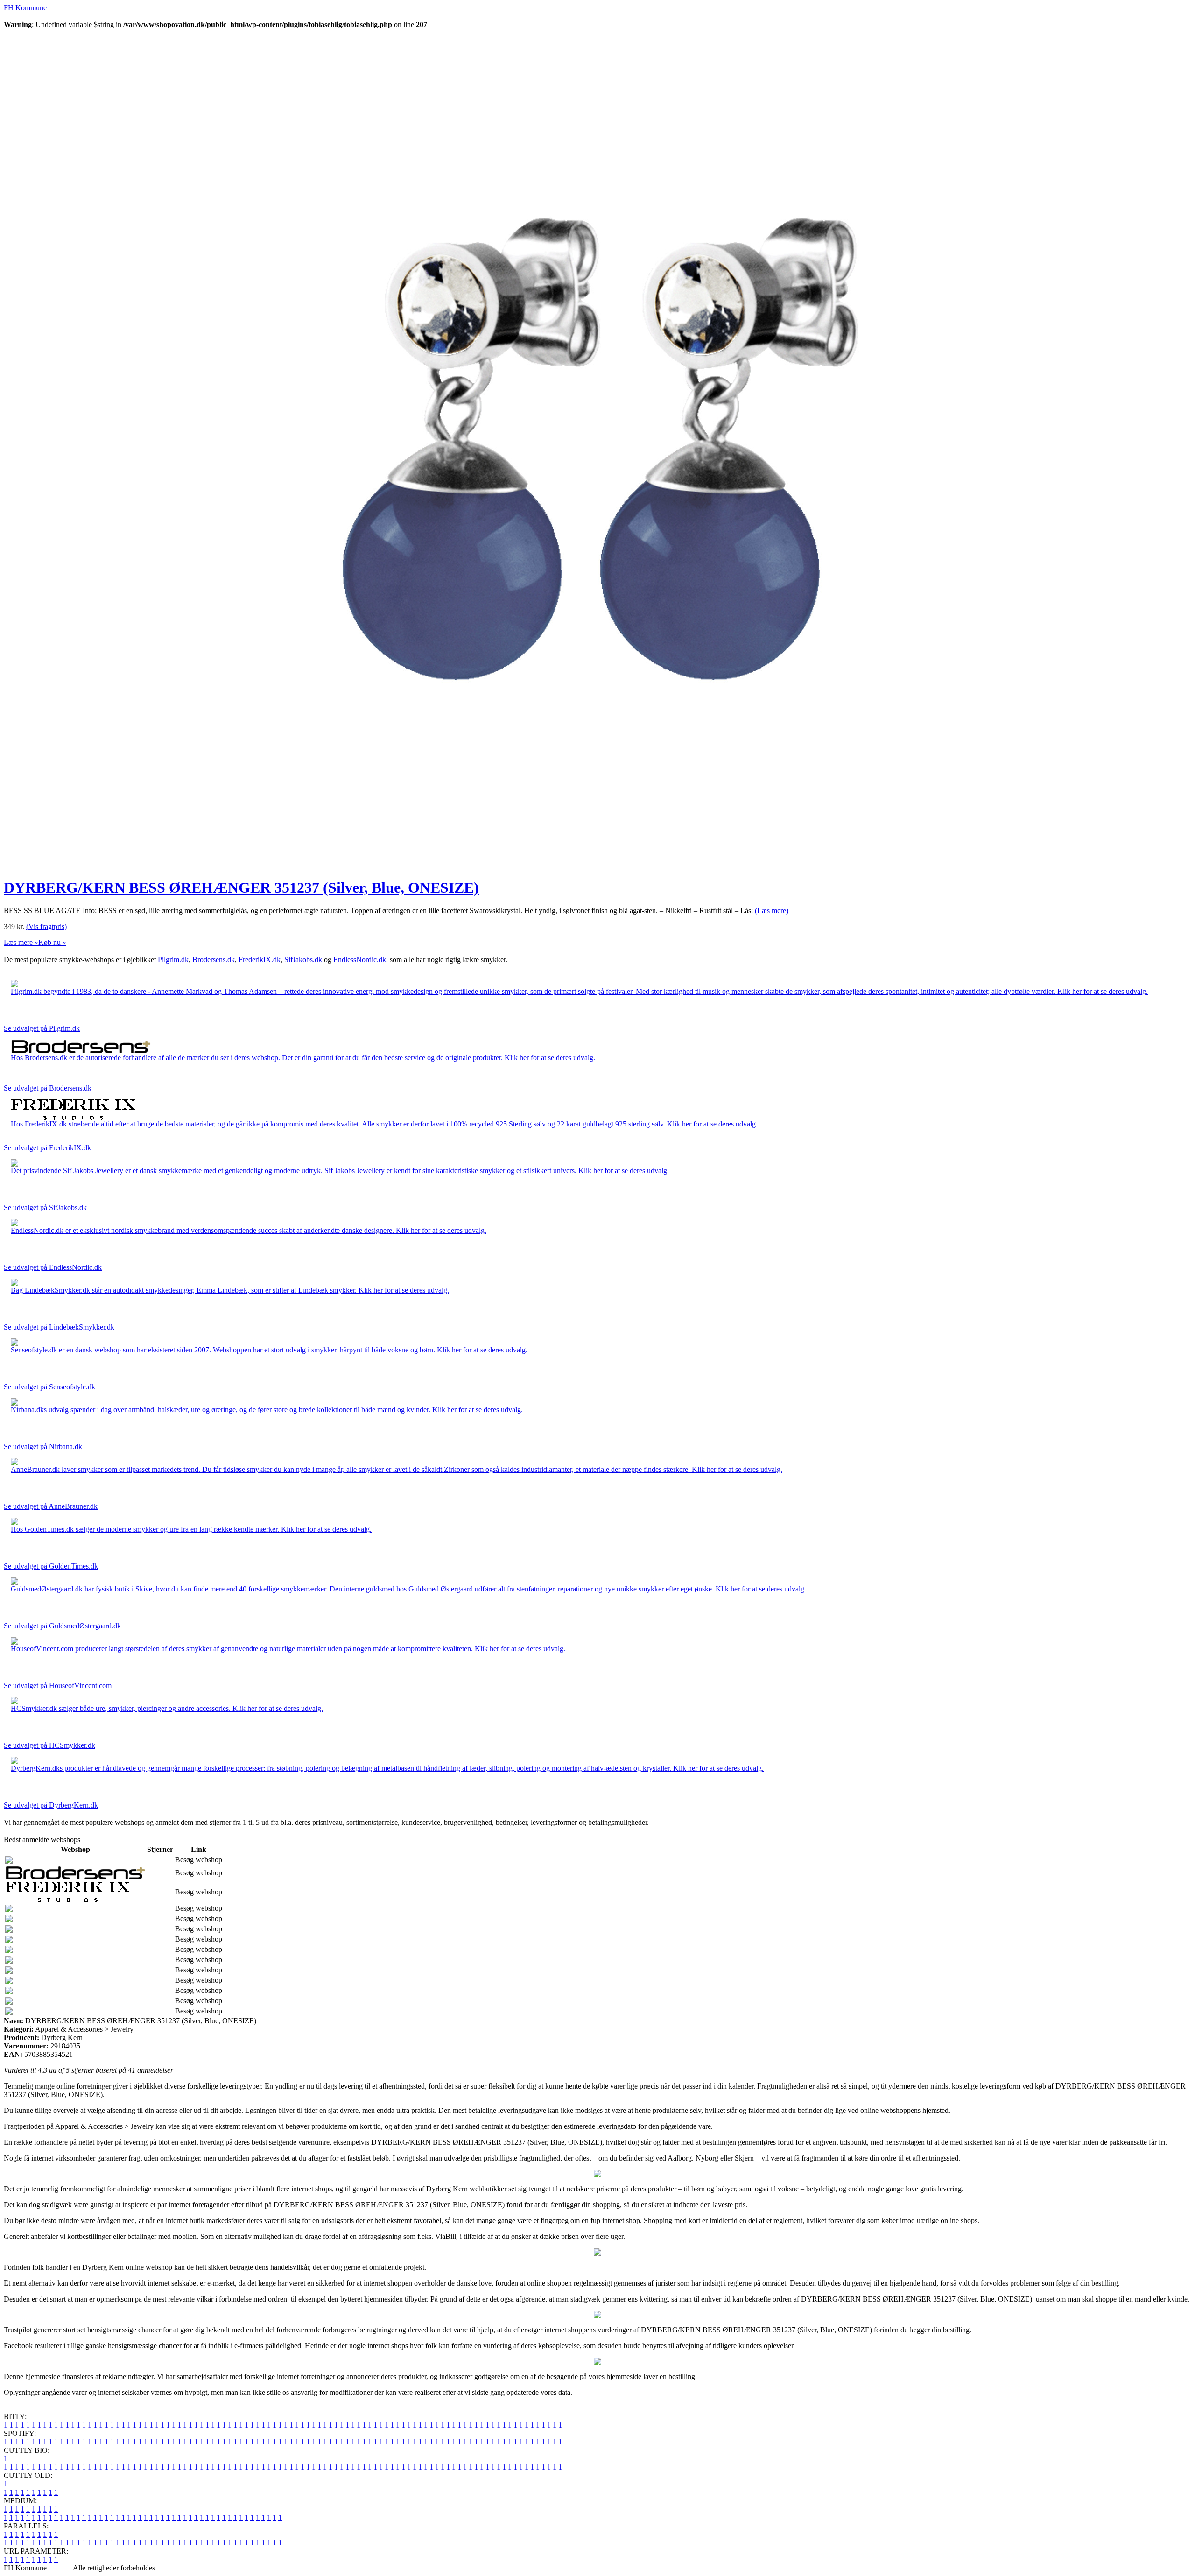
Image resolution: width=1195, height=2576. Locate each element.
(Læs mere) (772, 911)
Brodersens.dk (214, 960)
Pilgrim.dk (173, 960)
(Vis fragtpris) (46, 926)
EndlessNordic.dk (360, 960)
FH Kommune (25, 8)
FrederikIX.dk (260, 960)
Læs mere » (21, 942)
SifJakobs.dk (303, 960)
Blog (60, 2568)
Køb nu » (52, 942)
